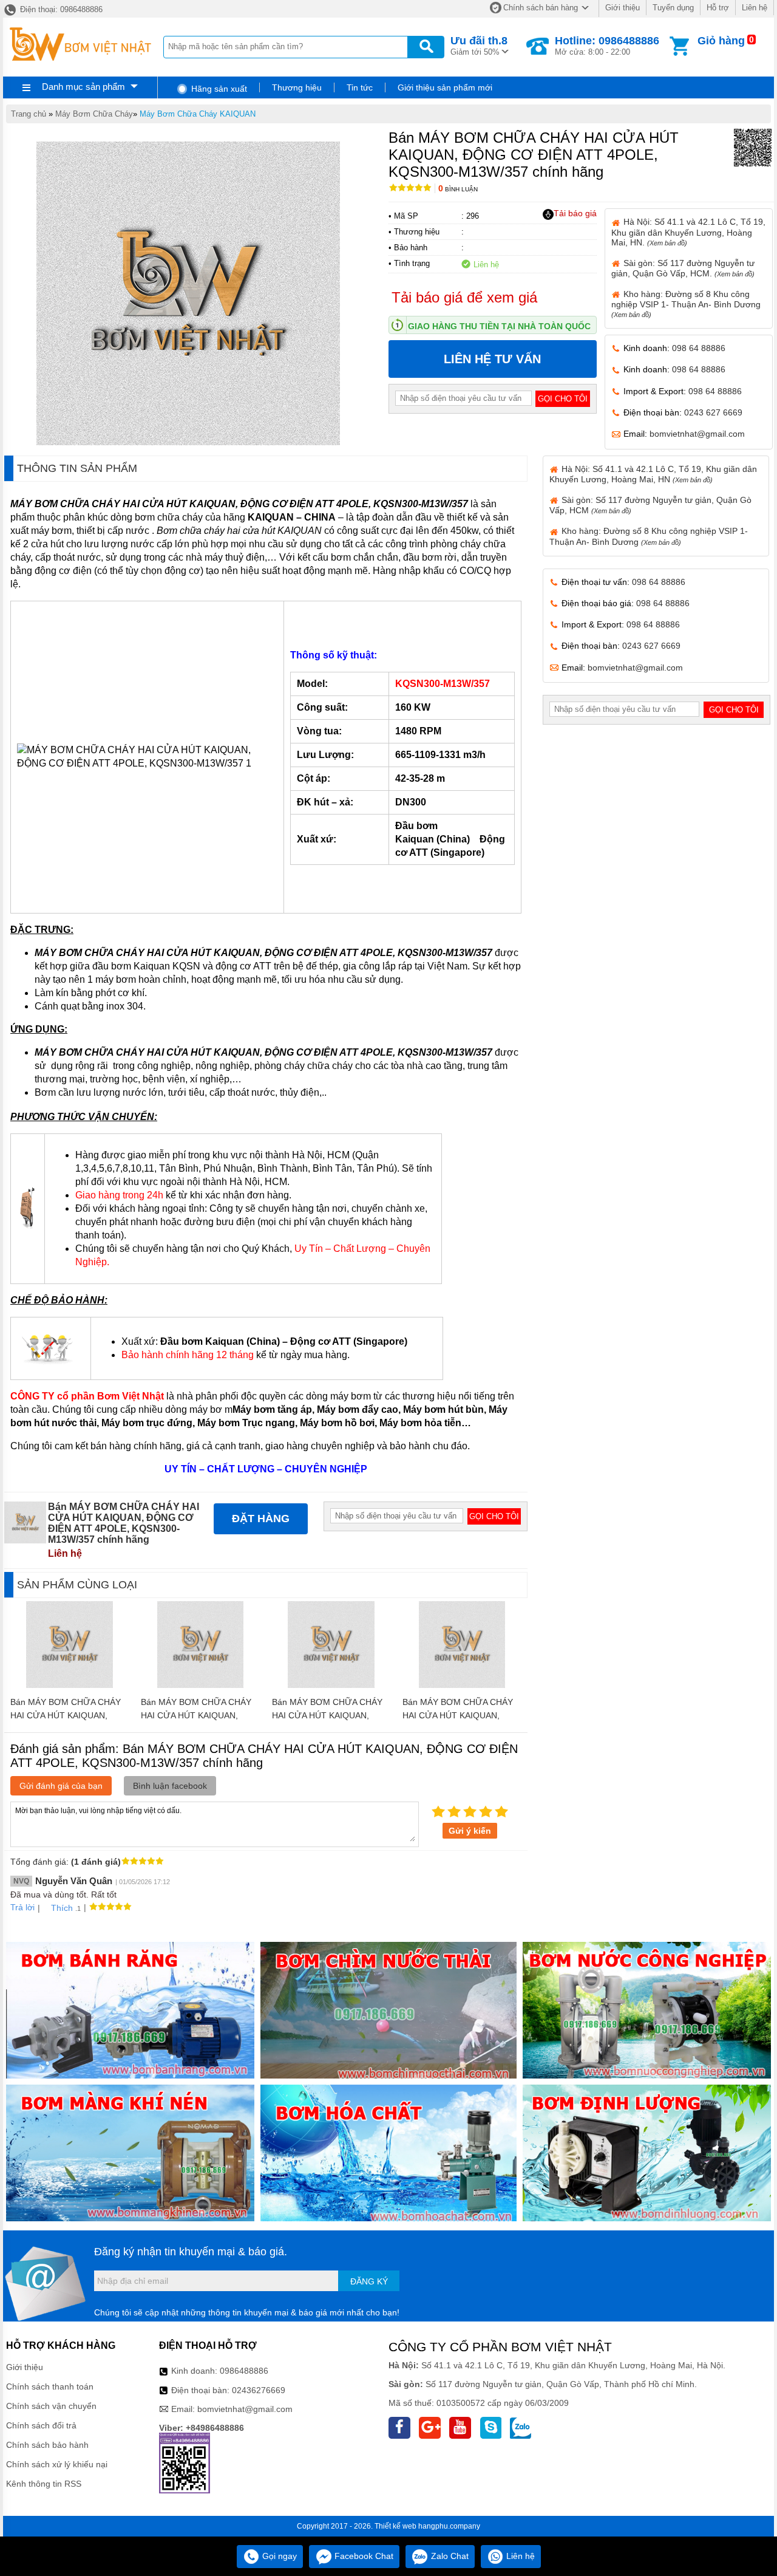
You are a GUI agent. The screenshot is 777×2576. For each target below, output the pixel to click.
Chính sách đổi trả (41, 2425)
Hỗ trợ (718, 8)
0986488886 (244, 2371)
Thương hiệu (297, 87)
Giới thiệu (623, 8)
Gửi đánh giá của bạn (61, 1786)
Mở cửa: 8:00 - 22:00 (607, 46)
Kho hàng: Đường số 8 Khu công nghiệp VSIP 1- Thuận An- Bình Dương (686, 304)
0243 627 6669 (713, 412)
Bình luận (458, 189)
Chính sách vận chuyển (51, 2406)
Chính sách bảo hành (47, 2445)
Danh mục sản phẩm (83, 87)
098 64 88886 (699, 348)
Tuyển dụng (673, 8)
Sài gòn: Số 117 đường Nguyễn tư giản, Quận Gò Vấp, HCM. (683, 268)
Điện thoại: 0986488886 (60, 9)
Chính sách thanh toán (50, 2386)
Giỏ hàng (721, 41)
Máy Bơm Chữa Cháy (94, 114)
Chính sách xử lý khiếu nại (57, 2464)
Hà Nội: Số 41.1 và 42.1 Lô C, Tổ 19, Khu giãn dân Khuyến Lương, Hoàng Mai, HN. (688, 232)
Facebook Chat (363, 2556)
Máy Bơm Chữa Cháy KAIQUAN (198, 114)
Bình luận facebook (170, 1786)
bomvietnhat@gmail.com (697, 434)
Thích (62, 1908)
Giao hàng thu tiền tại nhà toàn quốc (499, 326)
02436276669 (259, 2390)
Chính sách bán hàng (541, 8)
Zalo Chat (449, 2556)
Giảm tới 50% (479, 46)
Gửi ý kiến (470, 1831)
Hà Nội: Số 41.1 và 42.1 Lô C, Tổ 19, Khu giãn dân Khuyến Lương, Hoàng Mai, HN (653, 474)
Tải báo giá (575, 213)
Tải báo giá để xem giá (464, 297)
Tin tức (360, 87)
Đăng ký (369, 2281)
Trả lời (22, 1907)
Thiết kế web (395, 2526)
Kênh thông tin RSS (44, 2484)
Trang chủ (29, 114)
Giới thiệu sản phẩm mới (445, 87)
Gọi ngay (278, 2556)
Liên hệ (755, 8)
